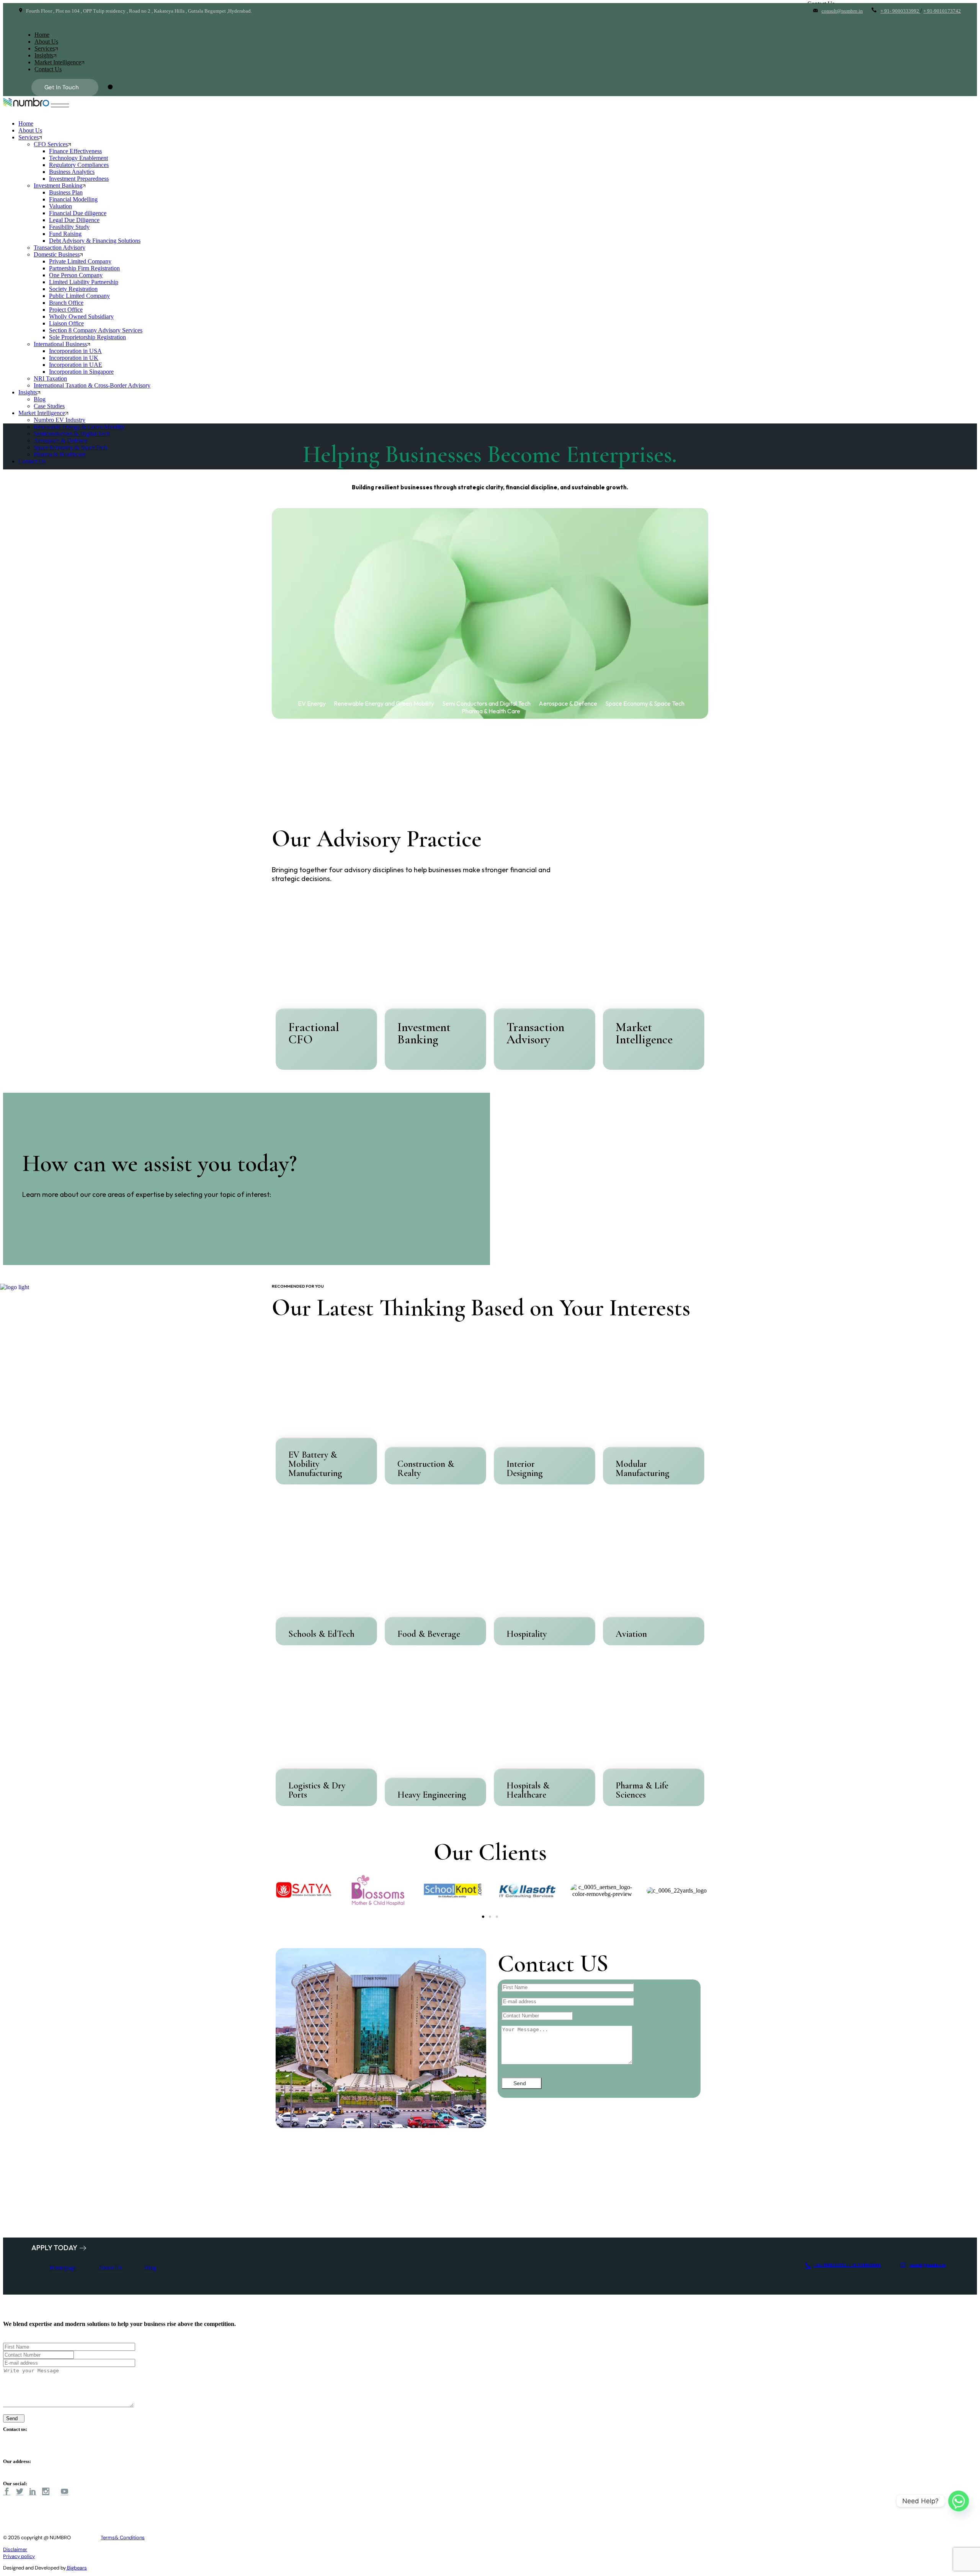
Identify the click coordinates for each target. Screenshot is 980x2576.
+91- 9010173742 (25, 2455)
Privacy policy (19, 2556)
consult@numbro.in (842, 11)
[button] (483, 1917)
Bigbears (76, 2568)
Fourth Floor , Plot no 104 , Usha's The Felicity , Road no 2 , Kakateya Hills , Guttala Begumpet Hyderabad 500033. (145, 2469)
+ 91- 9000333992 (900, 11)
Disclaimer (15, 2549)
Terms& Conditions (123, 2538)
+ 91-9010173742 (942, 11)
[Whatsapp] (959, 2501)
